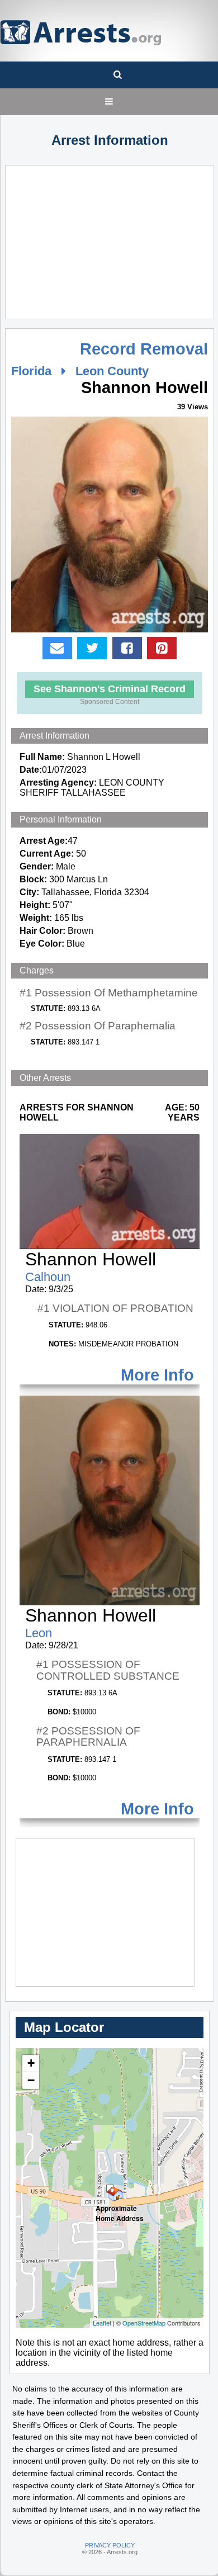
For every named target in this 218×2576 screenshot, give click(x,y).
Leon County (112, 371)
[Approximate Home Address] (110, 2189)
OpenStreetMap (144, 2323)
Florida (31, 371)
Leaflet (102, 2323)
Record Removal (144, 349)
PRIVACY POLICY (110, 2545)
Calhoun (48, 1277)
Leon (39, 1633)
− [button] (31, 2080)
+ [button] (31, 2063)
